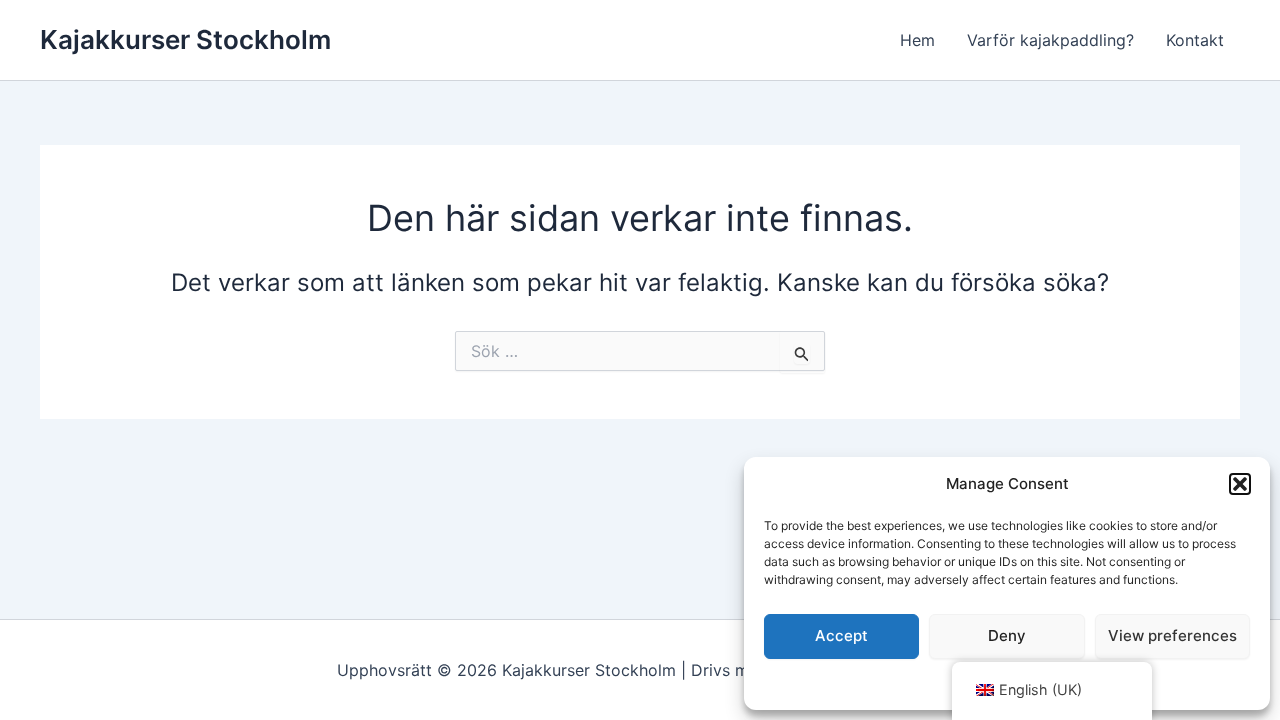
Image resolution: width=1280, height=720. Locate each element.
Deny (1007, 635)
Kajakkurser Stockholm (185, 39)
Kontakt (1195, 40)
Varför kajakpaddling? (1050, 40)
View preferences (1172, 635)
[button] (1240, 484)
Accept (841, 635)
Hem (917, 40)
